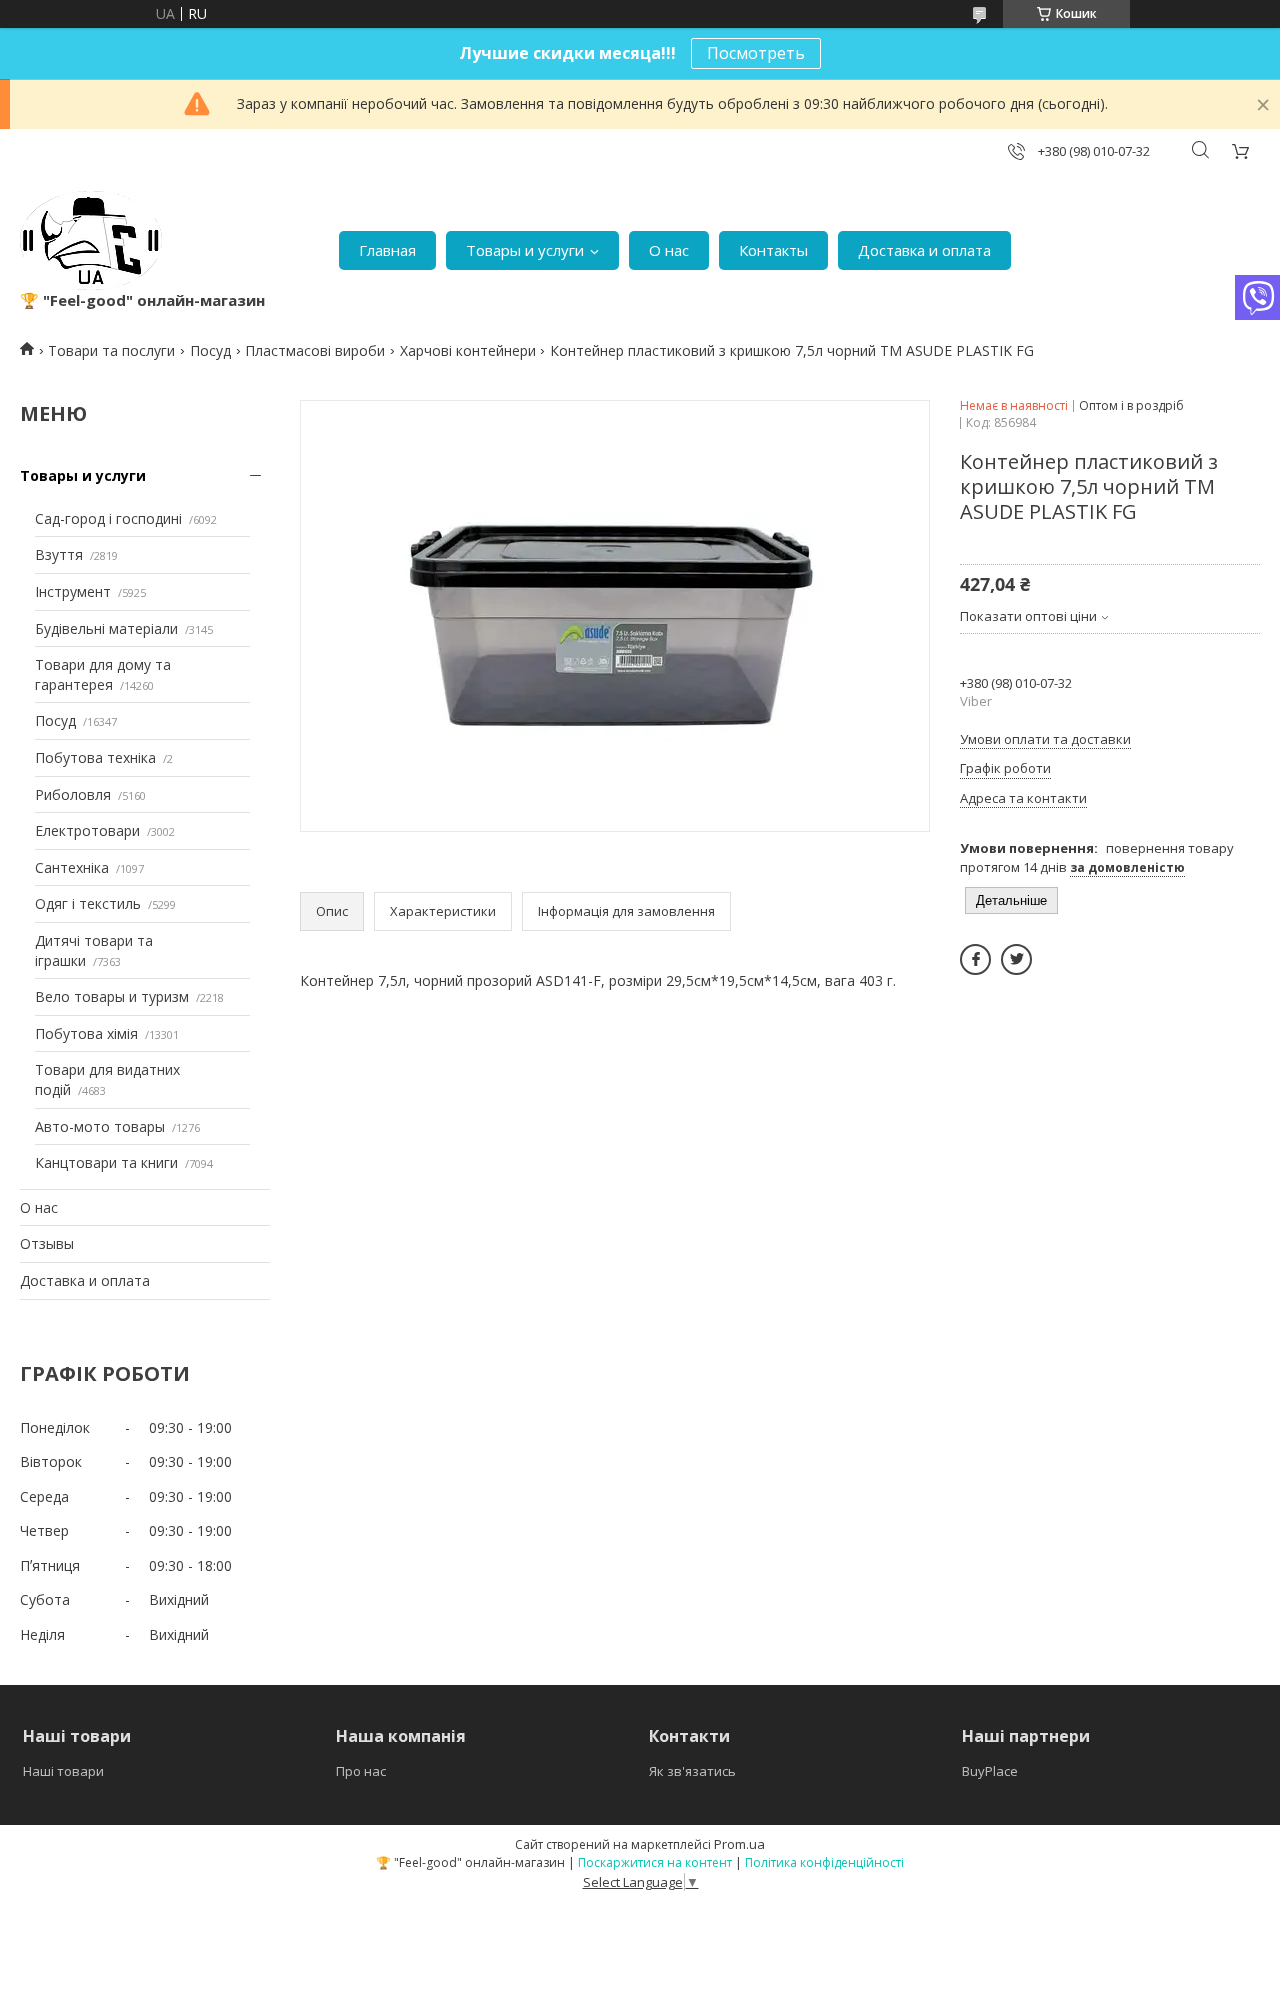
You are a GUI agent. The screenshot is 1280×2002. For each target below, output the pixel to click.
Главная (387, 250)
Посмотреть (756, 53)
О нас (669, 250)
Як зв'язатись (692, 1771)
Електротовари (87, 830)
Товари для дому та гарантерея (103, 674)
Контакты (773, 250)
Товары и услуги (525, 250)
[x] (1016, 959)
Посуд (210, 350)
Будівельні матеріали (106, 628)
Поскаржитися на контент (655, 1862)
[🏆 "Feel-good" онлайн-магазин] (91, 240)
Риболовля (73, 794)
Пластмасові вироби (315, 350)
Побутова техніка (95, 757)
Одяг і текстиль (88, 903)
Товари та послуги (111, 350)
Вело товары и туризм (112, 996)
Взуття (59, 554)
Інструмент (73, 591)
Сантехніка (72, 867)
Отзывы (47, 1243)
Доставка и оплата (924, 250)
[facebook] (975, 959)
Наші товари (63, 1771)
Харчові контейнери (468, 350)
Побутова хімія (86, 1033)
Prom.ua (739, 1844)
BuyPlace (990, 1771)
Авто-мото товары (100, 1126)
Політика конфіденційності (824, 1862)
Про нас (361, 1771)
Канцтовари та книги (106, 1162)
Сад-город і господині (108, 518)
